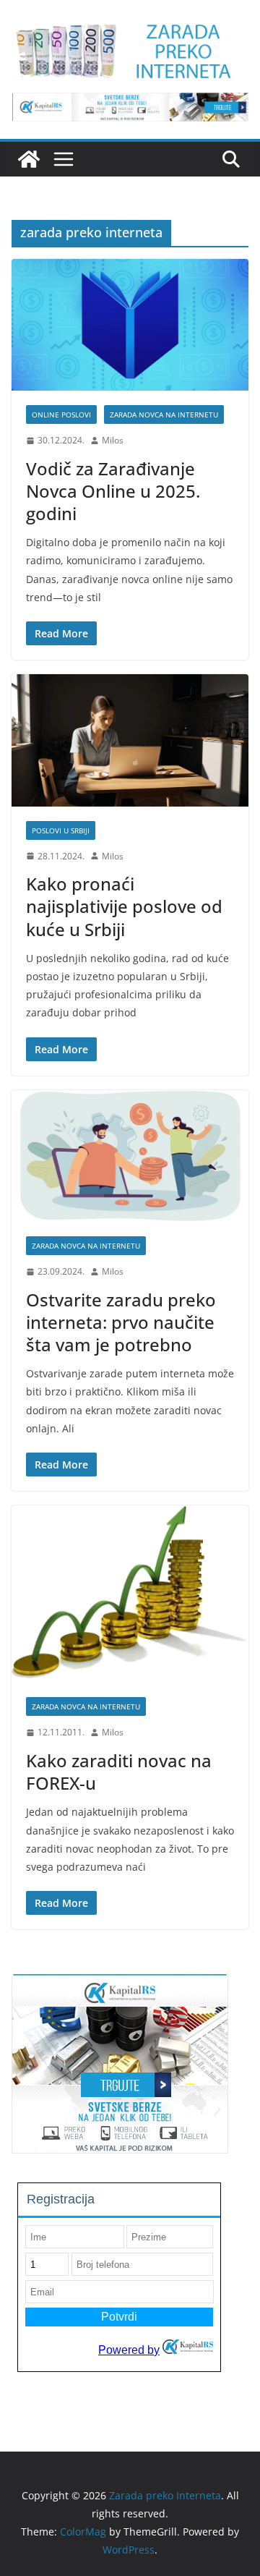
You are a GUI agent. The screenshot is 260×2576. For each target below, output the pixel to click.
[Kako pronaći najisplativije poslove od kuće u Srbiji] (130, 740)
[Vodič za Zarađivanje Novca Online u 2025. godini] (130, 325)
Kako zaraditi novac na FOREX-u (119, 1772)
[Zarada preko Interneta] (29, 159)
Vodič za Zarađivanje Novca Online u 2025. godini (113, 491)
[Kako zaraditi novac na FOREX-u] (130, 1594)
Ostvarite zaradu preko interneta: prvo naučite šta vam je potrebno (121, 1322)
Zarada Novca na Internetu (164, 415)
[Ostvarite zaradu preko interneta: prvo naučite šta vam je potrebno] (130, 1156)
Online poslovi (61, 415)
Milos (113, 440)
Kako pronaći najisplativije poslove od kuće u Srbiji (124, 906)
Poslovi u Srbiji (61, 830)
